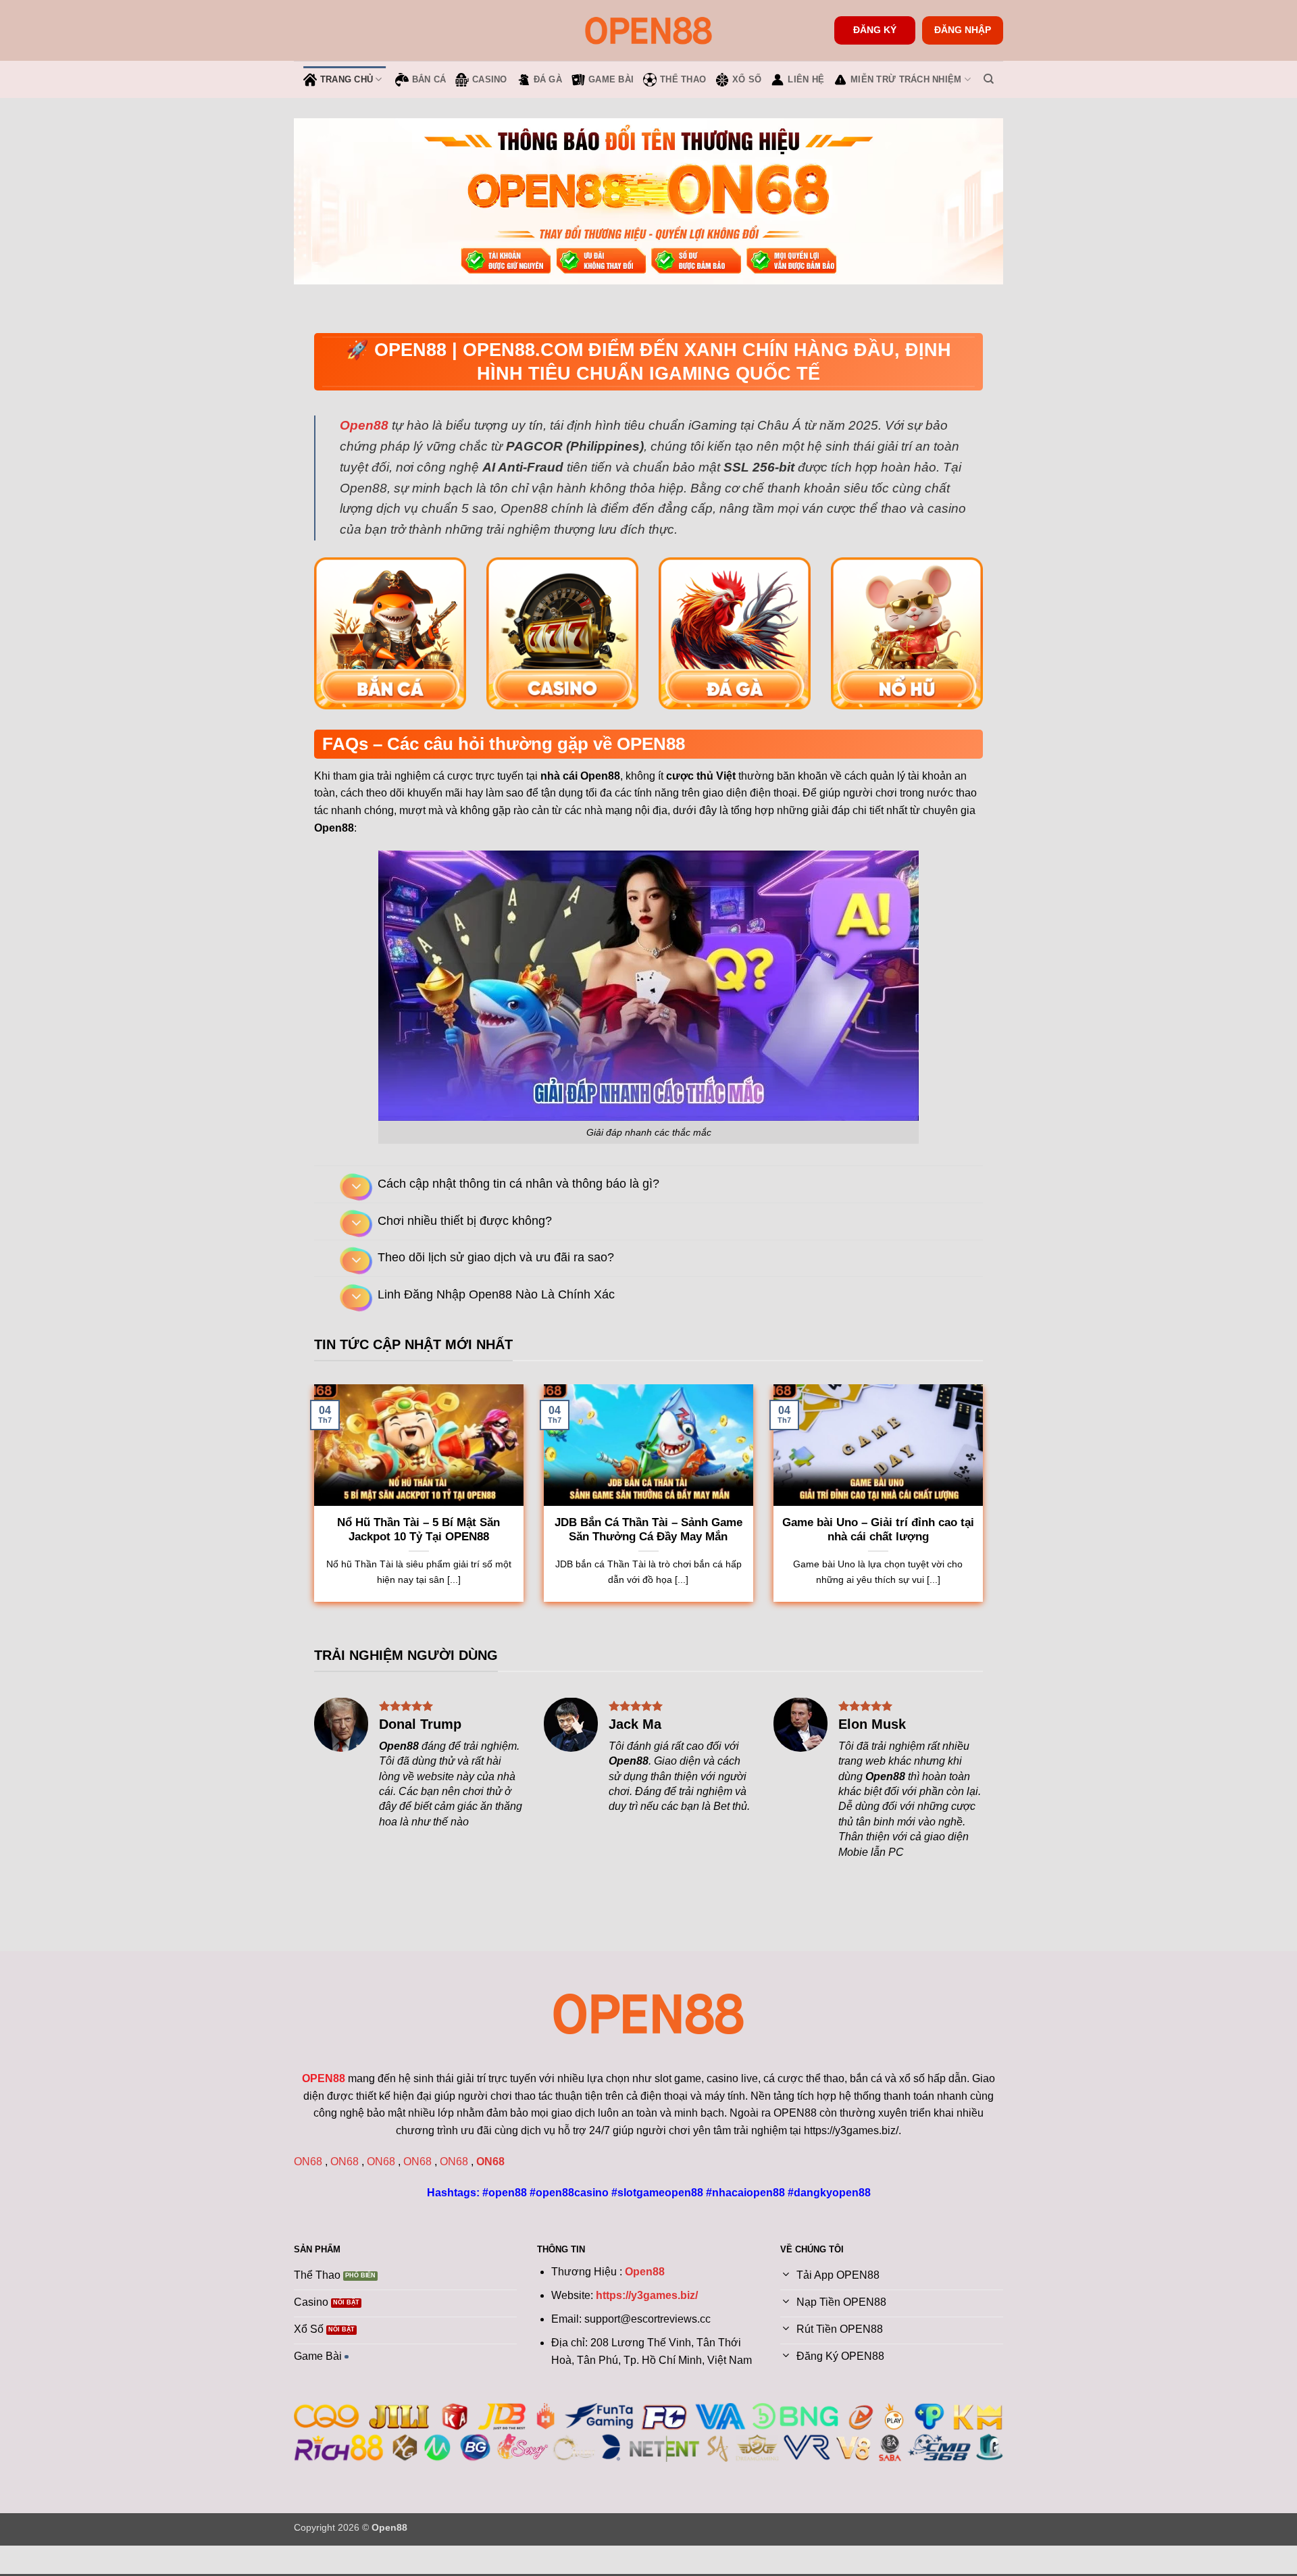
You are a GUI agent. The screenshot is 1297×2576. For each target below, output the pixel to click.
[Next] (352, 1632)
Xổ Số (747, 79)
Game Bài (611, 79)
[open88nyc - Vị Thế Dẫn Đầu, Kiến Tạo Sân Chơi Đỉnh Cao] (648, 30)
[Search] (989, 79)
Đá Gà (548, 79)
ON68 (308, 2162)
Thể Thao (683, 79)
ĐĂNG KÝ (875, 30)
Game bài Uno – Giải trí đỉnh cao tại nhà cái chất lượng (878, 1530)
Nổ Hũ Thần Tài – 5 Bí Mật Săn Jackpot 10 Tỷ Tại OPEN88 (418, 1530)
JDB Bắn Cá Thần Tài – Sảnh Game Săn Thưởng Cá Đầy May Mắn (648, 1530)
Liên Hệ (806, 79)
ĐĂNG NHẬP (963, 30)
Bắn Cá (429, 79)
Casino (490, 79)
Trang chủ (347, 79)
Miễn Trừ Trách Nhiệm (906, 79)
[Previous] (315, 1632)
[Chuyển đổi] (356, 1187)
